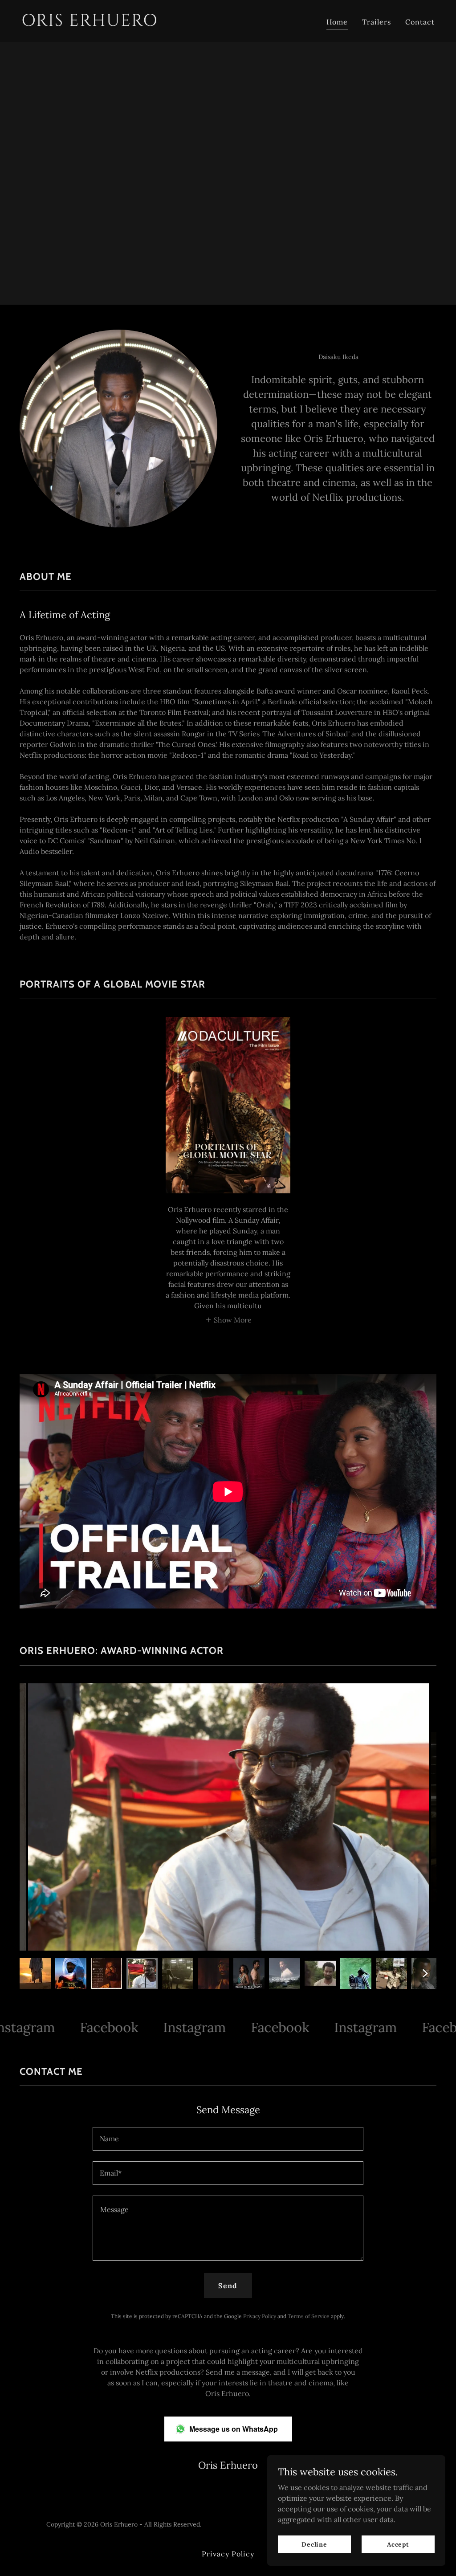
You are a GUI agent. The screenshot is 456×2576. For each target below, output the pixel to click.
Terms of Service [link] (309, 2316)
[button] (228, 1319)
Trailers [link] (377, 22)
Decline (314, 2544)
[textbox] (228, 2139)
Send (228, 2286)
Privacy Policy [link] (260, 2316)
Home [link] (337, 22)
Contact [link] (420, 22)
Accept (398, 2544)
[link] (121, 23)
